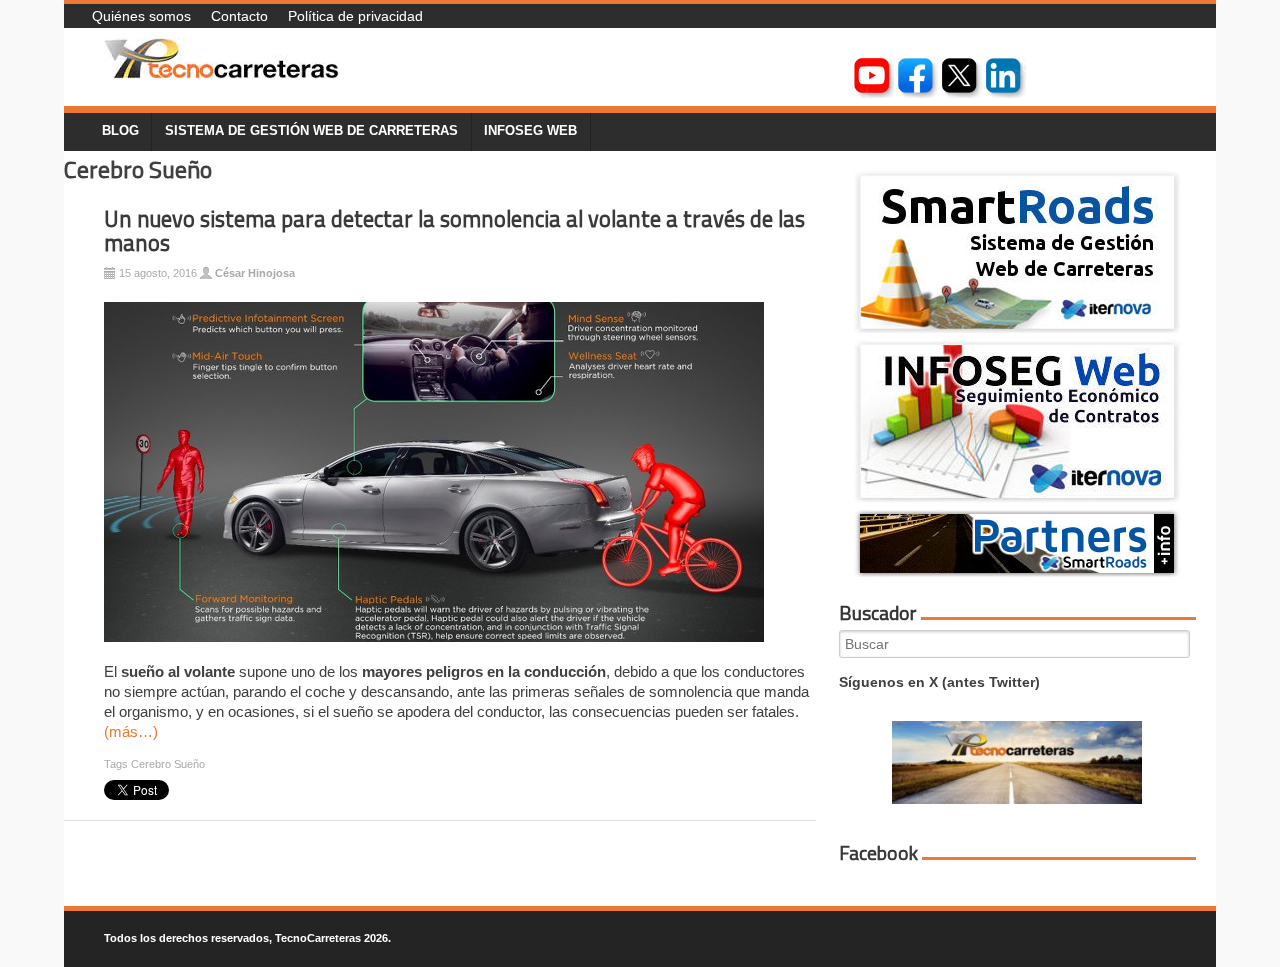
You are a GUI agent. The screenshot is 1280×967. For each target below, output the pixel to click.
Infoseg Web (530, 131)
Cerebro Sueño (168, 764)
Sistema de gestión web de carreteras (311, 131)
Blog (120, 131)
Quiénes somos (141, 16)
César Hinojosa (255, 273)
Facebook (878, 853)
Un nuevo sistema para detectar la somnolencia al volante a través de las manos (454, 231)
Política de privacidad (355, 16)
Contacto (239, 16)
